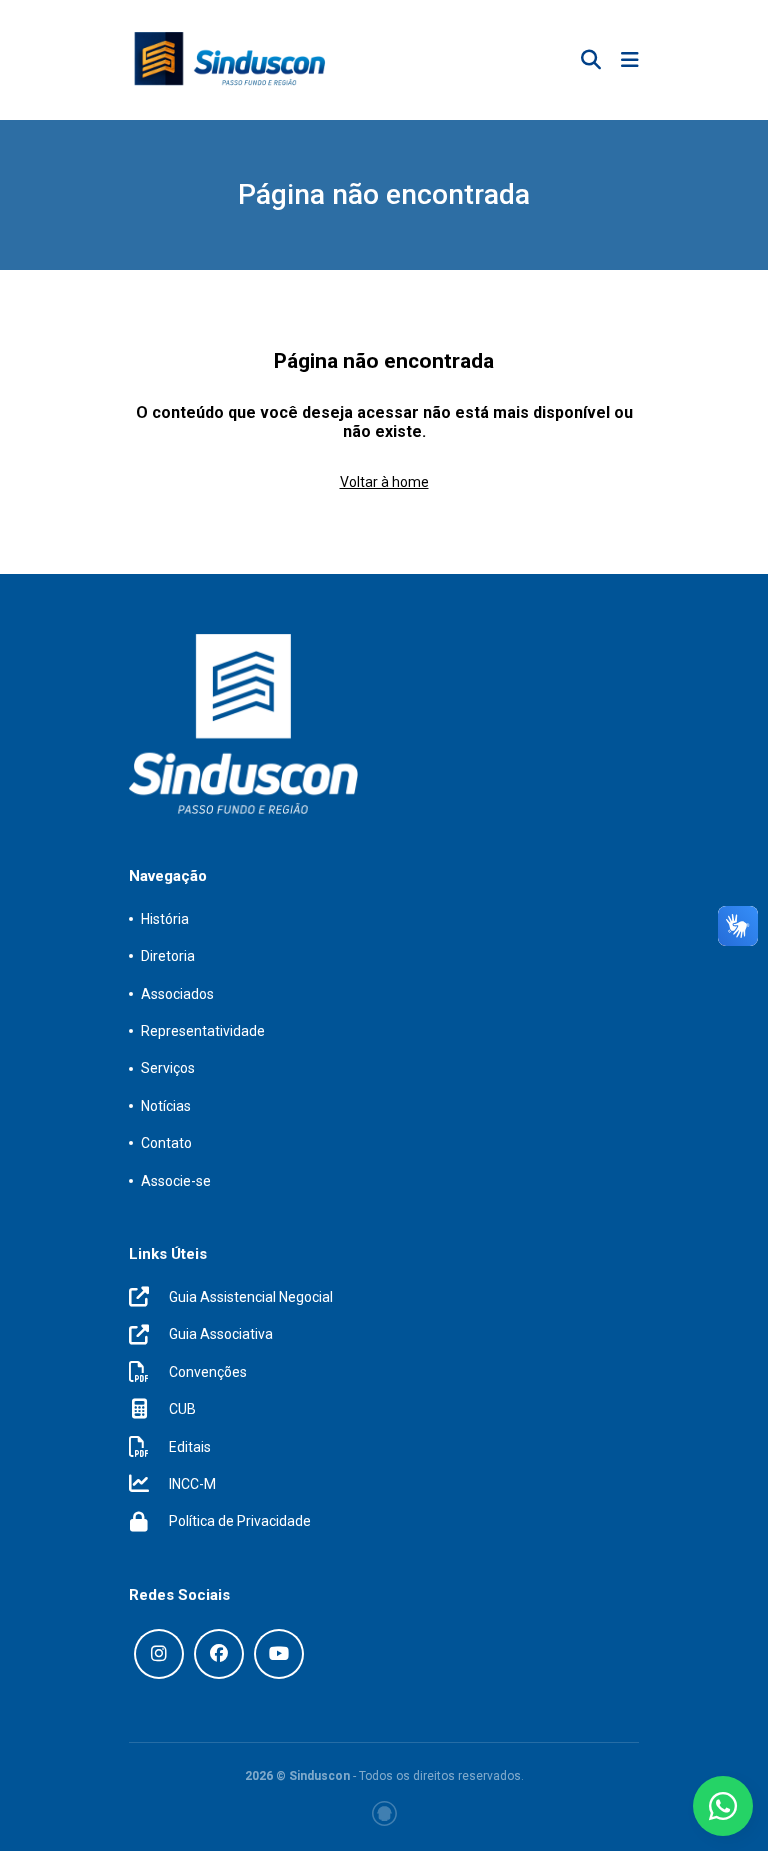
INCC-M (192, 1484)
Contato (166, 1143)
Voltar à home (384, 482)
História (165, 919)
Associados (177, 994)
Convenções (208, 1372)
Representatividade (203, 1031)
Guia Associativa (221, 1334)
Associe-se (176, 1181)
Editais (190, 1447)
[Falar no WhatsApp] (723, 1806)
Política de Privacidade (240, 1521)
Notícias (166, 1106)
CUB (182, 1409)
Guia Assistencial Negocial (251, 1297)
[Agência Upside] (384, 1813)
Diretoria (168, 956)
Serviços (168, 1068)
